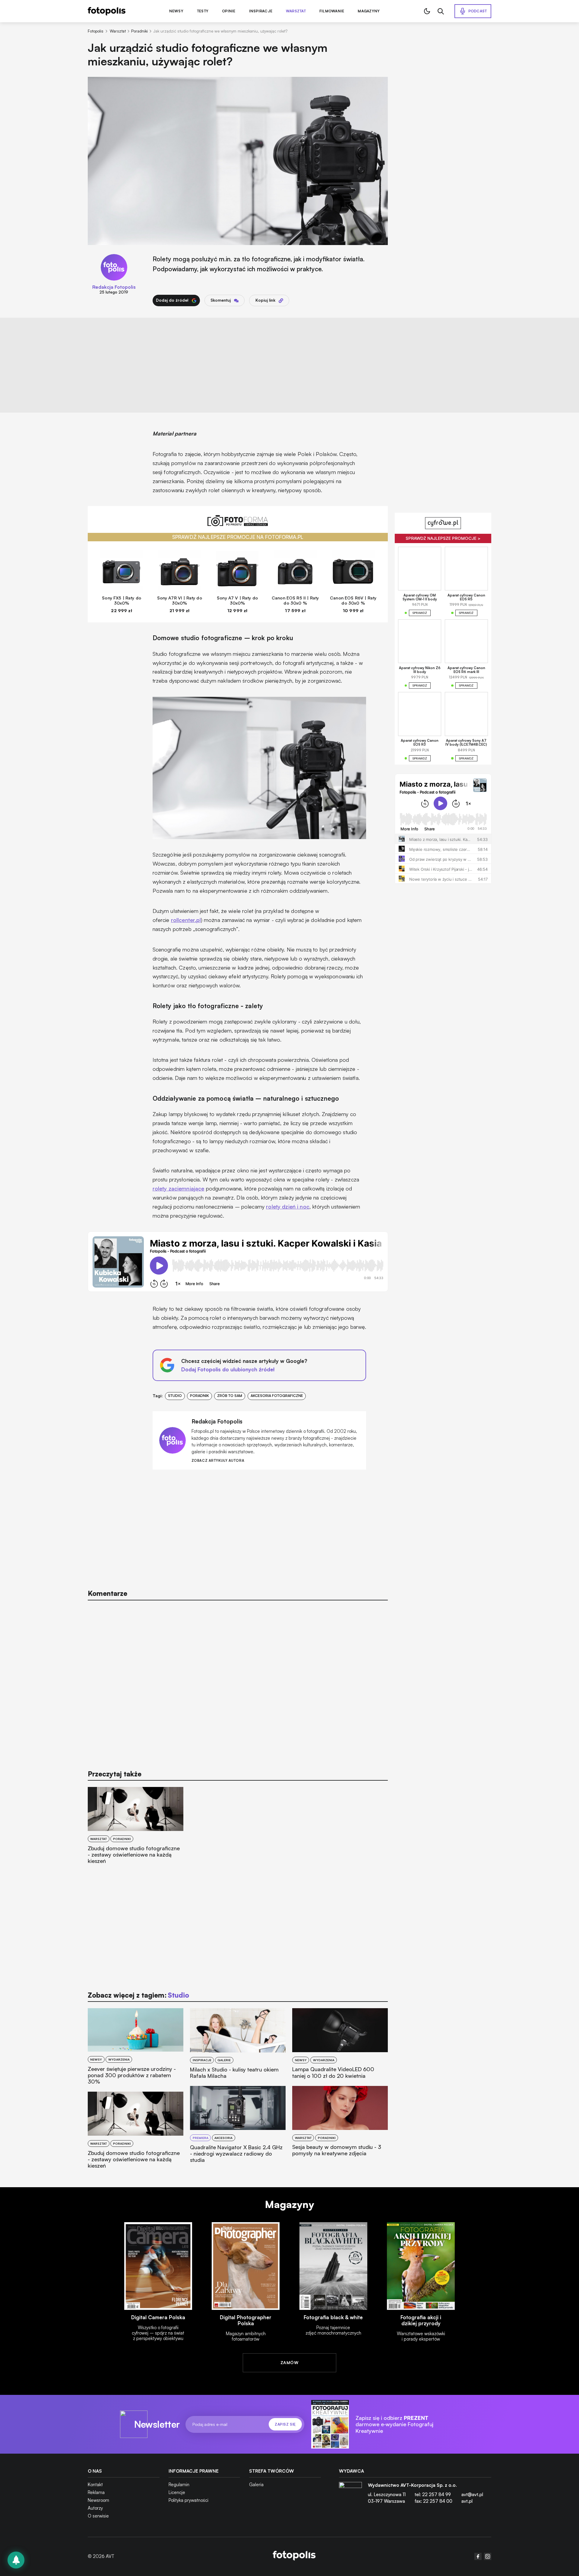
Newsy (176, 11)
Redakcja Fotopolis (114, 287)
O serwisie (98, 2516)
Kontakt (95, 2485)
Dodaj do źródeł (172, 300)
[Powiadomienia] (16, 2560)
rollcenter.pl (186, 920)
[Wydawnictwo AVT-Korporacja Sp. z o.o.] (350, 2496)
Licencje (177, 2492)
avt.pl (467, 2501)
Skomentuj (221, 300)
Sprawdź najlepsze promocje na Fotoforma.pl (238, 537)
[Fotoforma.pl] (238, 524)
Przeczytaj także (115, 1774)
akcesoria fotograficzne (277, 1396)
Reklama (96, 2492)
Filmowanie (332, 11)
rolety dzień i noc (288, 1206)
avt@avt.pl (472, 2494)
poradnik (199, 1396)
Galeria (256, 2485)
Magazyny (369, 11)
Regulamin (179, 2485)
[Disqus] (238, 1682)
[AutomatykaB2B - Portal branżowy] (294, 2556)
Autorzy (95, 2508)
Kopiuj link (265, 300)
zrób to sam (230, 1396)
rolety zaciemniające (179, 1188)
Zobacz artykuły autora (218, 1461)
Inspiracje (261, 11)
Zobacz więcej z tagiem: (138, 1995)
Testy (203, 11)
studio (175, 1396)
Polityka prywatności (188, 2500)
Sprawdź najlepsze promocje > (443, 538)
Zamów (289, 2362)
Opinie (229, 11)
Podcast (478, 11)
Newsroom (98, 2500)
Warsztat (296, 11)
